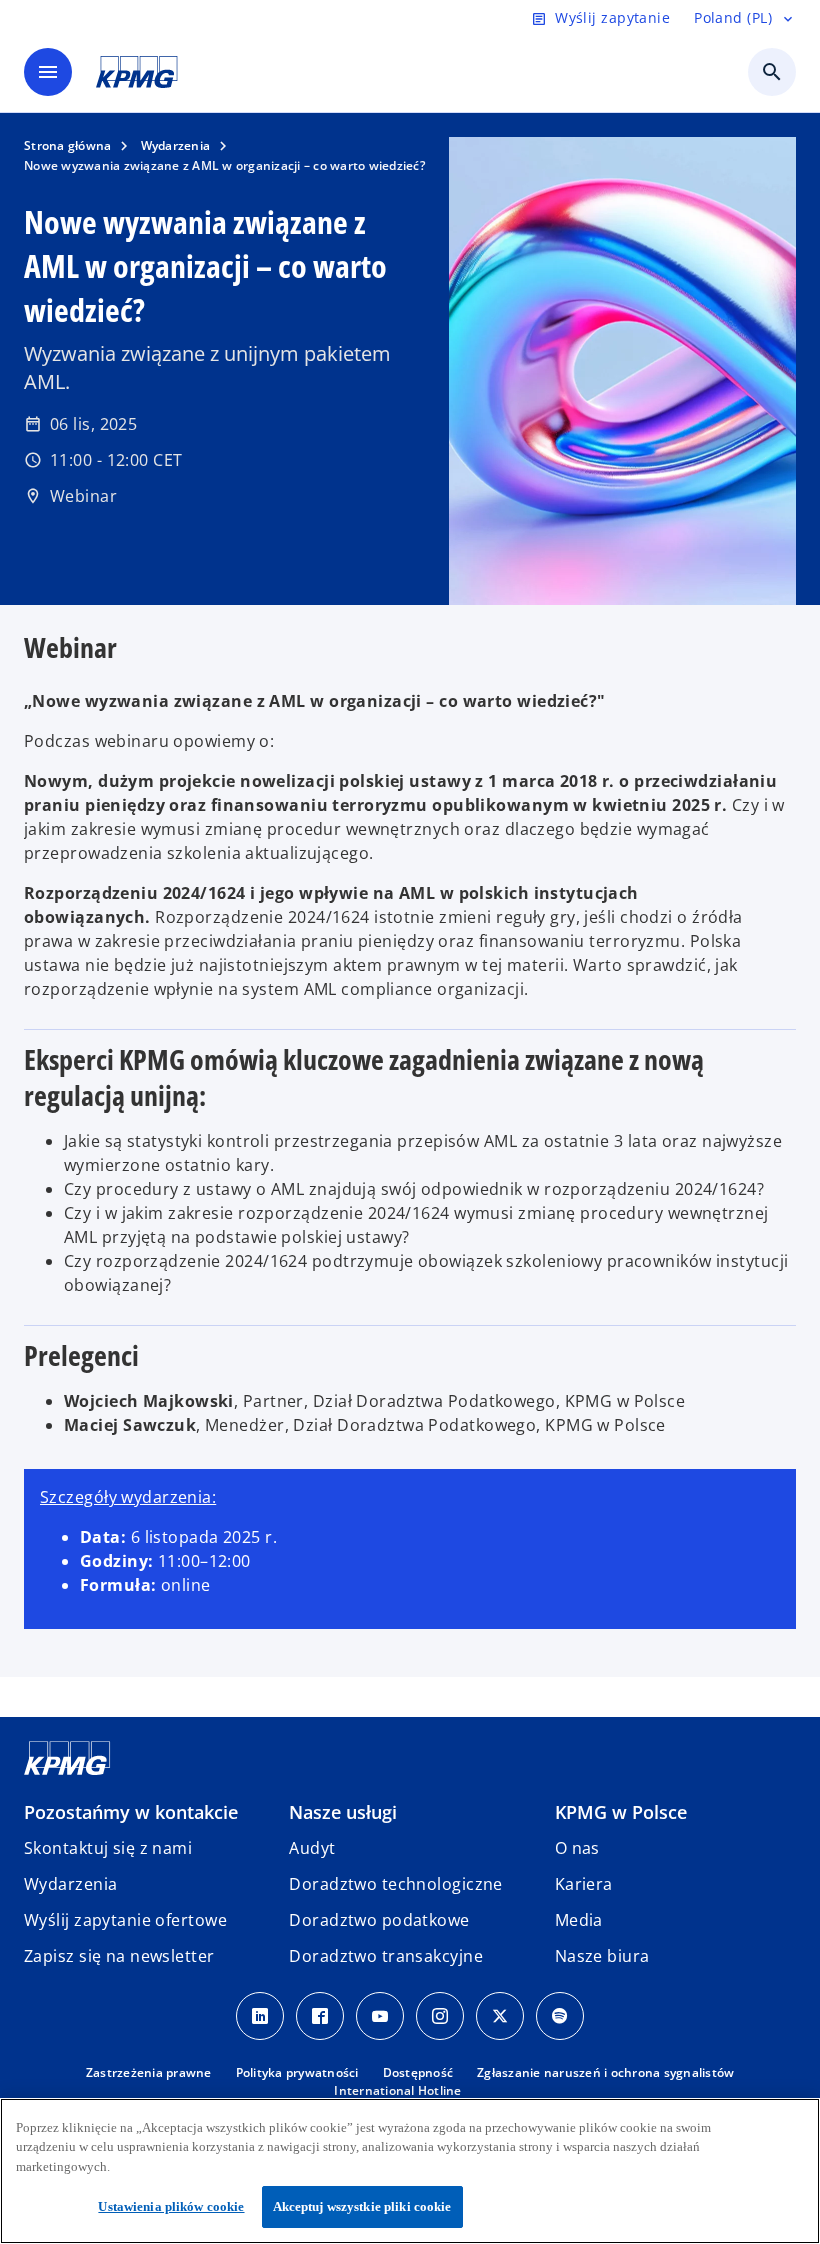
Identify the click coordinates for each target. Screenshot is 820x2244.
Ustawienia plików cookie (171, 2206)
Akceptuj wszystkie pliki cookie (362, 2206)
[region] (410, 2171)
